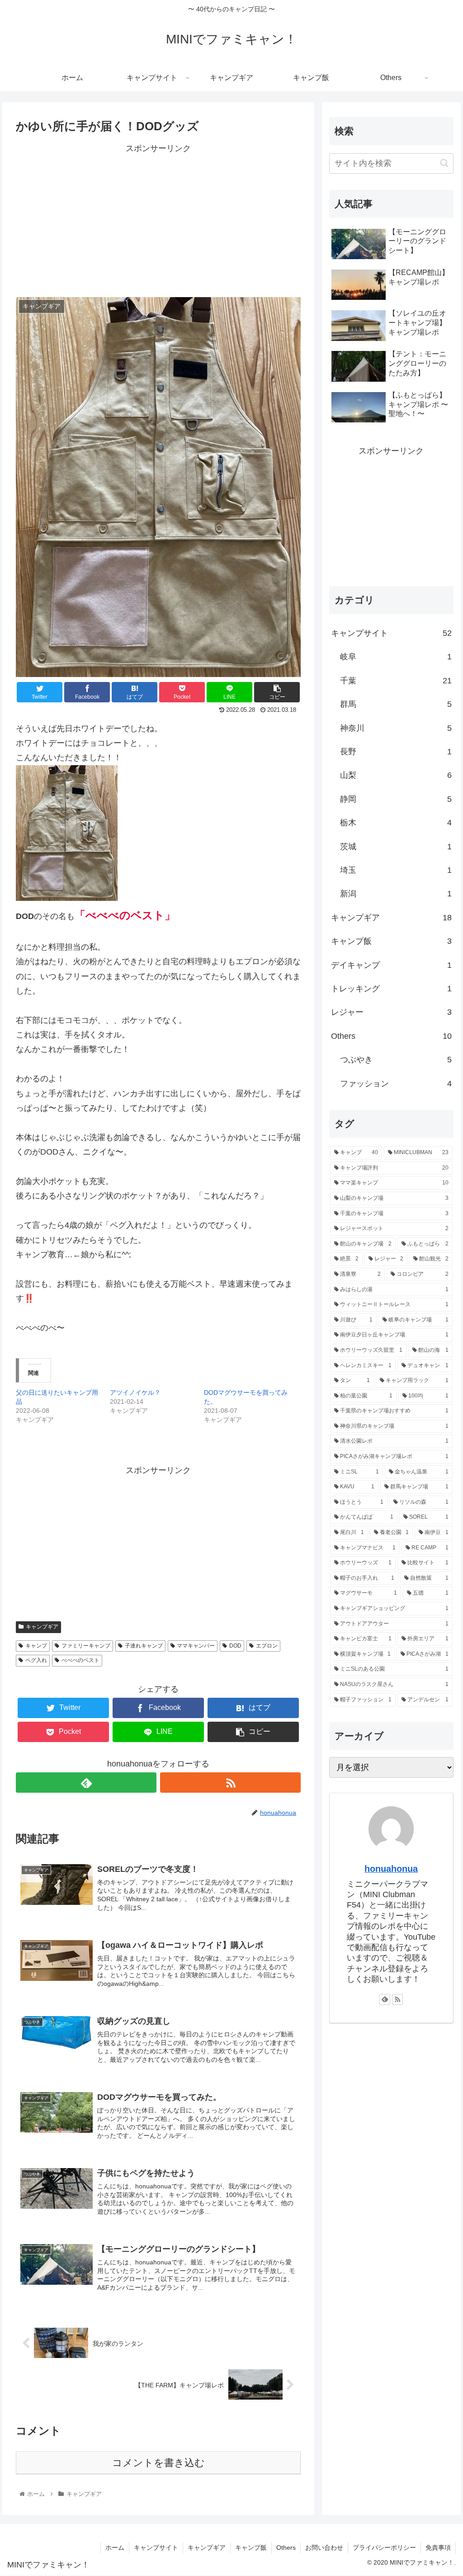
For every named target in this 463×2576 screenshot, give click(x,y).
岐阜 (396, 657)
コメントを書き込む (158, 2463)
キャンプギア (42, 1627)
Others (391, 1036)
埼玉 (396, 870)
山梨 (396, 775)
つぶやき (396, 1060)
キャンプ (36, 1646)
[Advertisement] (158, 219)
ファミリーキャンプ (86, 1646)
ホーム (115, 2548)
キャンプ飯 (391, 941)
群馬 (396, 704)
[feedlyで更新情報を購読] (86, 1783)
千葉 (396, 681)
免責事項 (438, 2548)
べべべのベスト (80, 1660)
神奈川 (396, 728)
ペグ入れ (36, 1660)
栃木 (396, 823)
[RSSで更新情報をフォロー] (230, 1783)
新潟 (396, 894)
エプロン (267, 1646)
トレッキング (391, 989)
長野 (396, 752)
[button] (444, 163)
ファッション (396, 1084)
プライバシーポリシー (384, 2548)
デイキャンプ (391, 965)
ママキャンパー (196, 1646)
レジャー (391, 1012)
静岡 (396, 799)
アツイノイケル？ (135, 1392)
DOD (235, 1646)
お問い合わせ (324, 2548)
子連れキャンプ (144, 1646)
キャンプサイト (391, 633)
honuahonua (391, 1869)
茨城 (396, 847)
